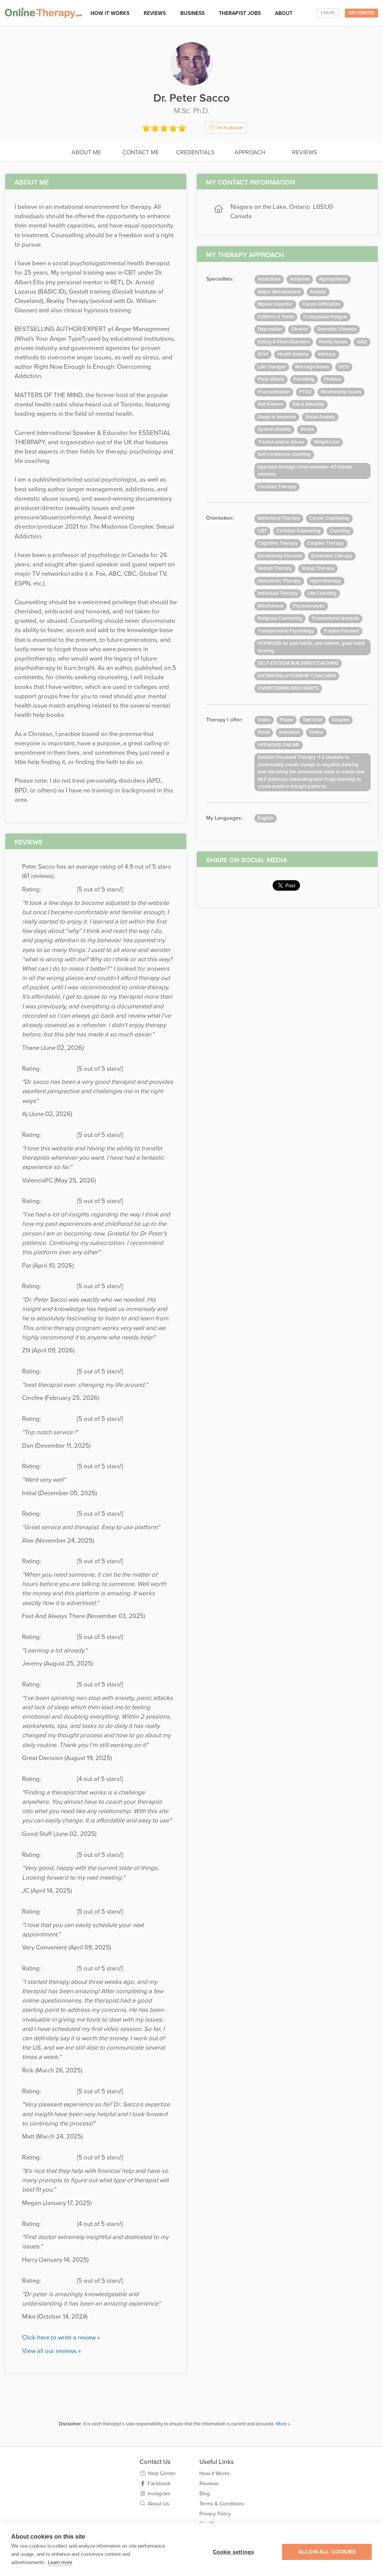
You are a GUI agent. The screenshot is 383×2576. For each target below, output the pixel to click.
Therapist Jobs (240, 13)
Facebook (159, 2484)
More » (283, 2424)
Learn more (60, 2562)
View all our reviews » (51, 2351)
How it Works (215, 2473)
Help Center (162, 2473)
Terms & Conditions (222, 2504)
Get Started (361, 13)
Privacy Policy (215, 2514)
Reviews (155, 13)
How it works (110, 13)
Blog (205, 2494)
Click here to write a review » (61, 2338)
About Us (159, 2504)
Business (192, 13)
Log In (328, 13)
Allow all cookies (327, 2552)
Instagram (159, 2494)
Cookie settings (234, 2552)
